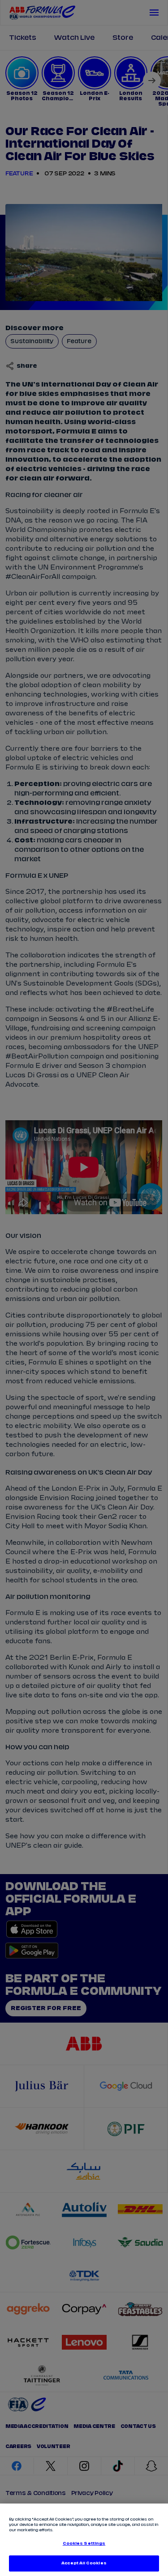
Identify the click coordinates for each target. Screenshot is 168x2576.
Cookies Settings (84, 2544)
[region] (84, 2540)
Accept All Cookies (84, 2563)
